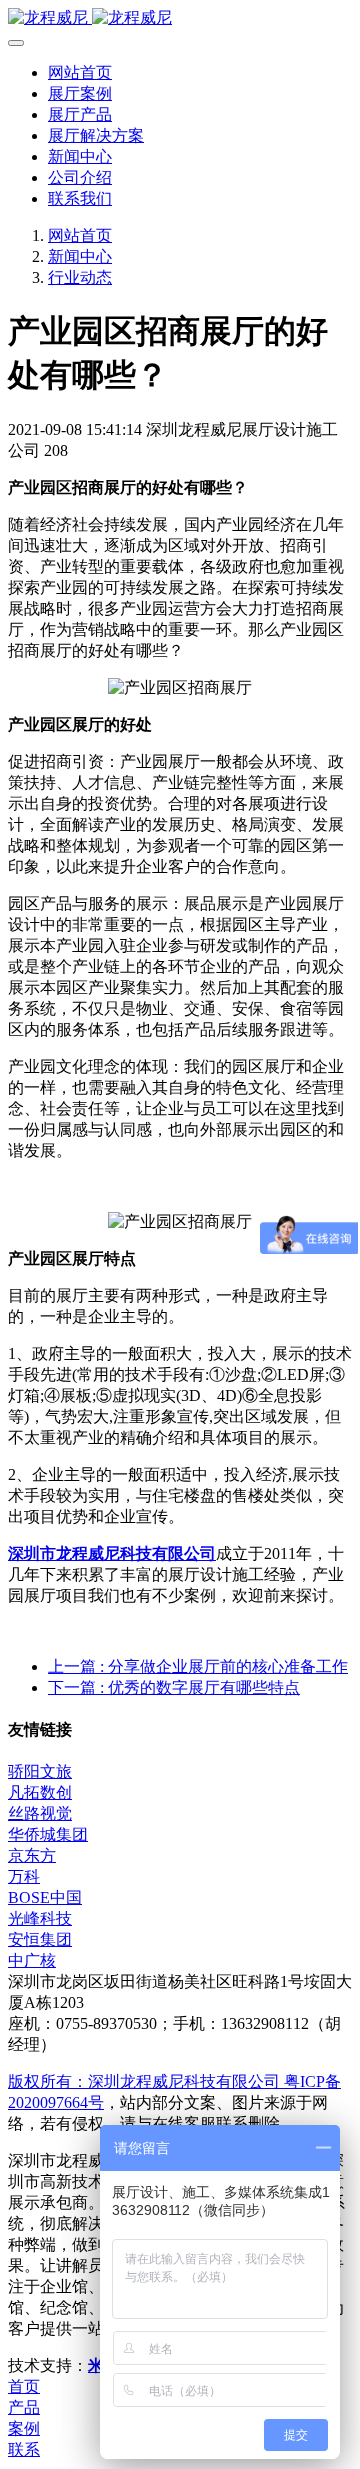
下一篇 (174, 1687)
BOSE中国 (45, 1897)
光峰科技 (40, 1918)
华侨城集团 (48, 1834)
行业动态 (80, 277)
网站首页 (80, 72)
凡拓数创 (40, 1792)
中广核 (32, 1960)
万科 (24, 1876)
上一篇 (198, 1666)
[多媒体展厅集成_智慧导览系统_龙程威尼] (180, 18)
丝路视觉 (40, 1813)
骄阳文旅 (40, 1771)
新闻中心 (80, 256)
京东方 (32, 1855)
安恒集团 (40, 1939)
